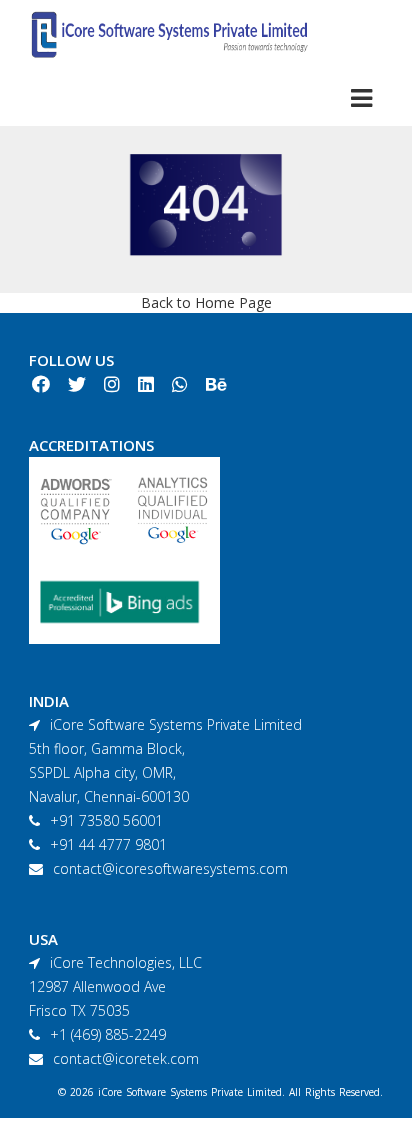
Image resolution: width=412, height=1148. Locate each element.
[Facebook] (41, 385)
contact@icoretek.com (126, 1058)
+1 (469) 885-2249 (108, 1034)
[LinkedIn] (146, 385)
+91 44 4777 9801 (108, 844)
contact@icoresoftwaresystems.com (170, 868)
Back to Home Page (206, 302)
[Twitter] (77, 385)
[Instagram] (112, 385)
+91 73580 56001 (106, 820)
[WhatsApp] (180, 385)
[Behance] (216, 385)
